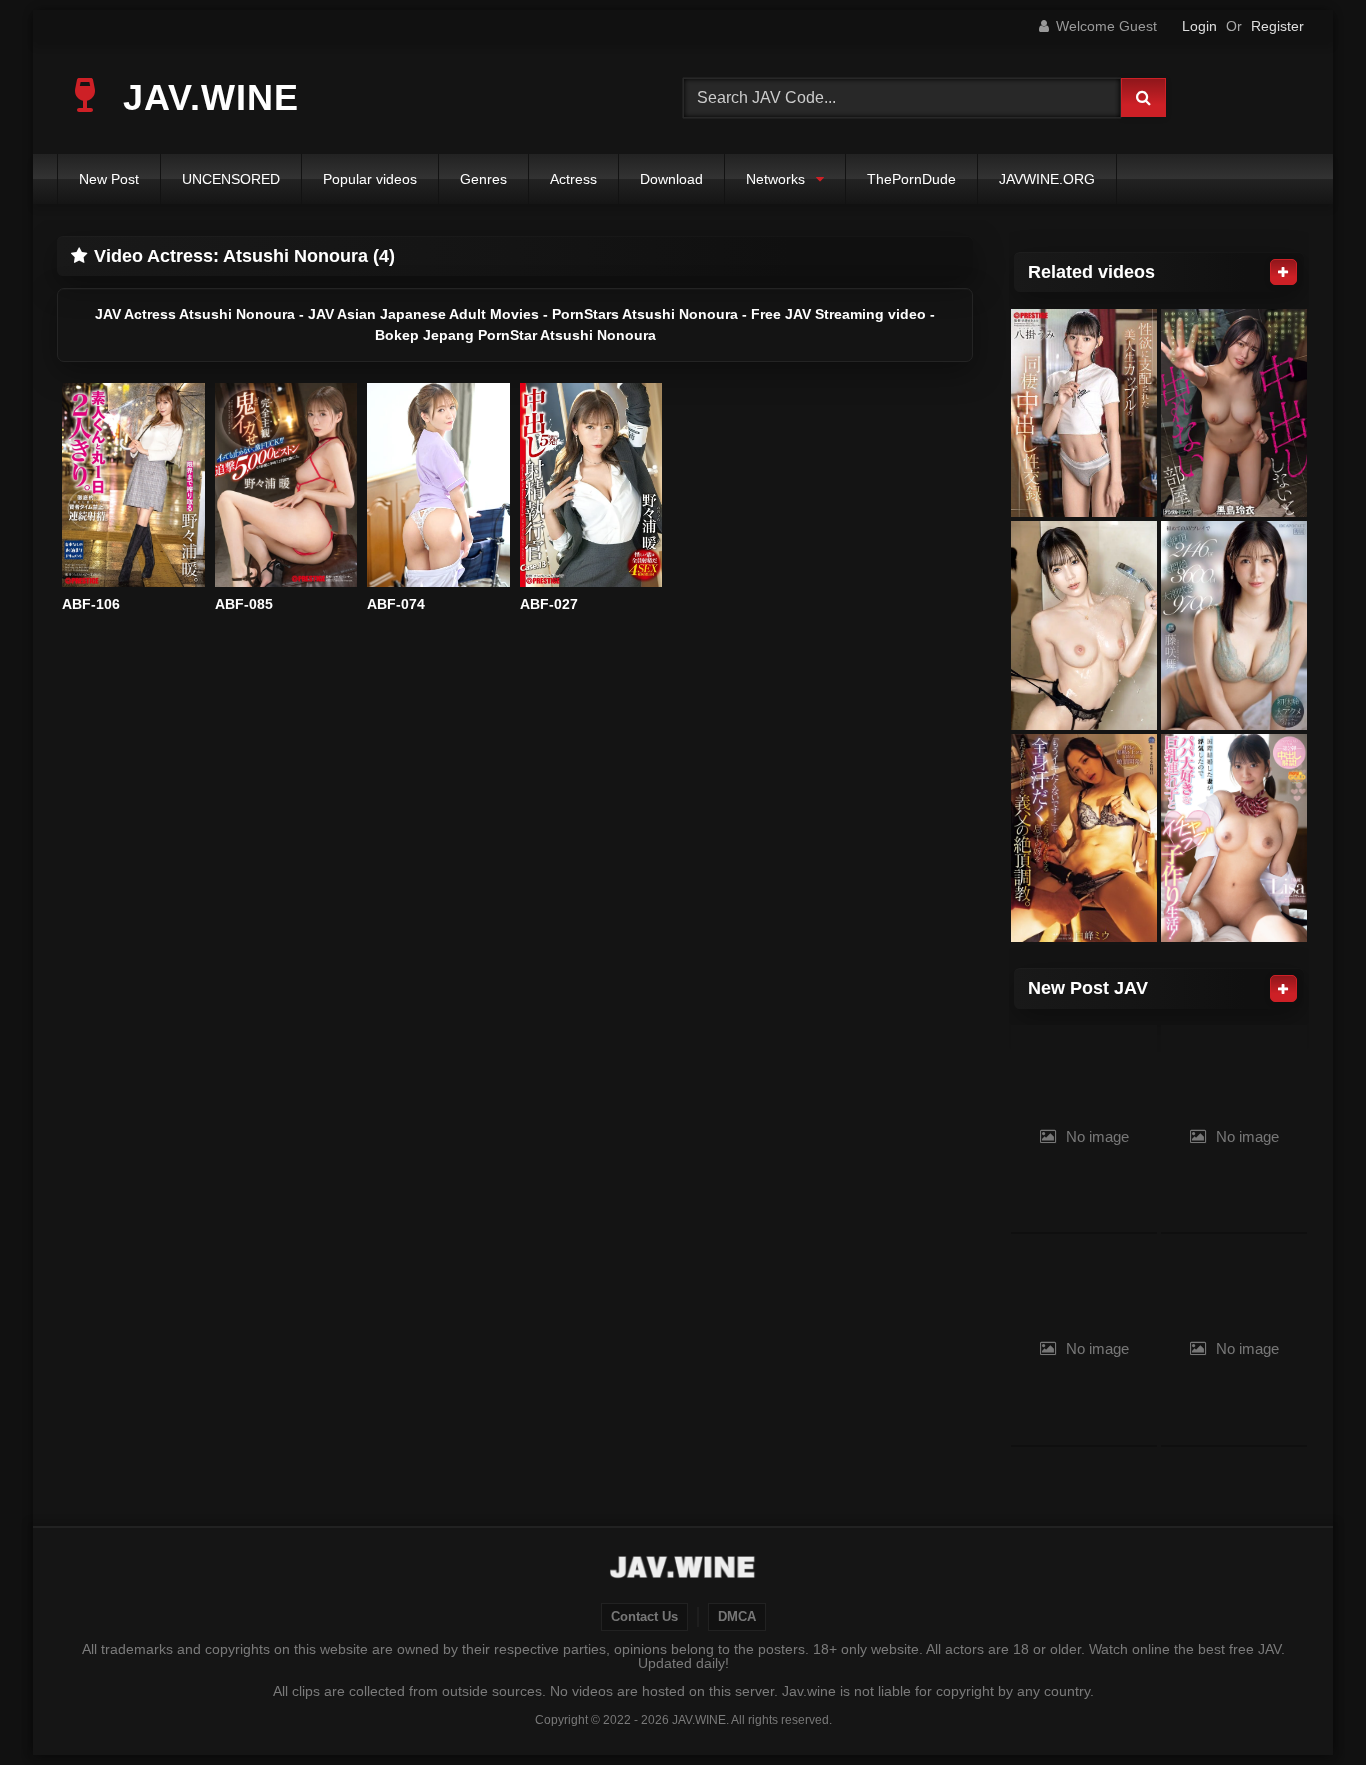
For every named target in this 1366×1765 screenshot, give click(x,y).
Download (671, 179)
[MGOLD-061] (1234, 838)
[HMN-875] (1234, 413)
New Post (109, 179)
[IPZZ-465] (1234, 625)
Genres (483, 179)
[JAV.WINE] (683, 1570)
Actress (573, 179)
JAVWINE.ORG (1047, 179)
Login (1199, 26)
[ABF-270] (1084, 413)
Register (1277, 26)
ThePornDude (911, 179)
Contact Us (644, 1617)
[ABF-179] (1084, 625)
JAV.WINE (205, 97)
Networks (775, 179)
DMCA (737, 1617)
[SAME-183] (1084, 838)
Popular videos (370, 179)
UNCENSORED (231, 179)
